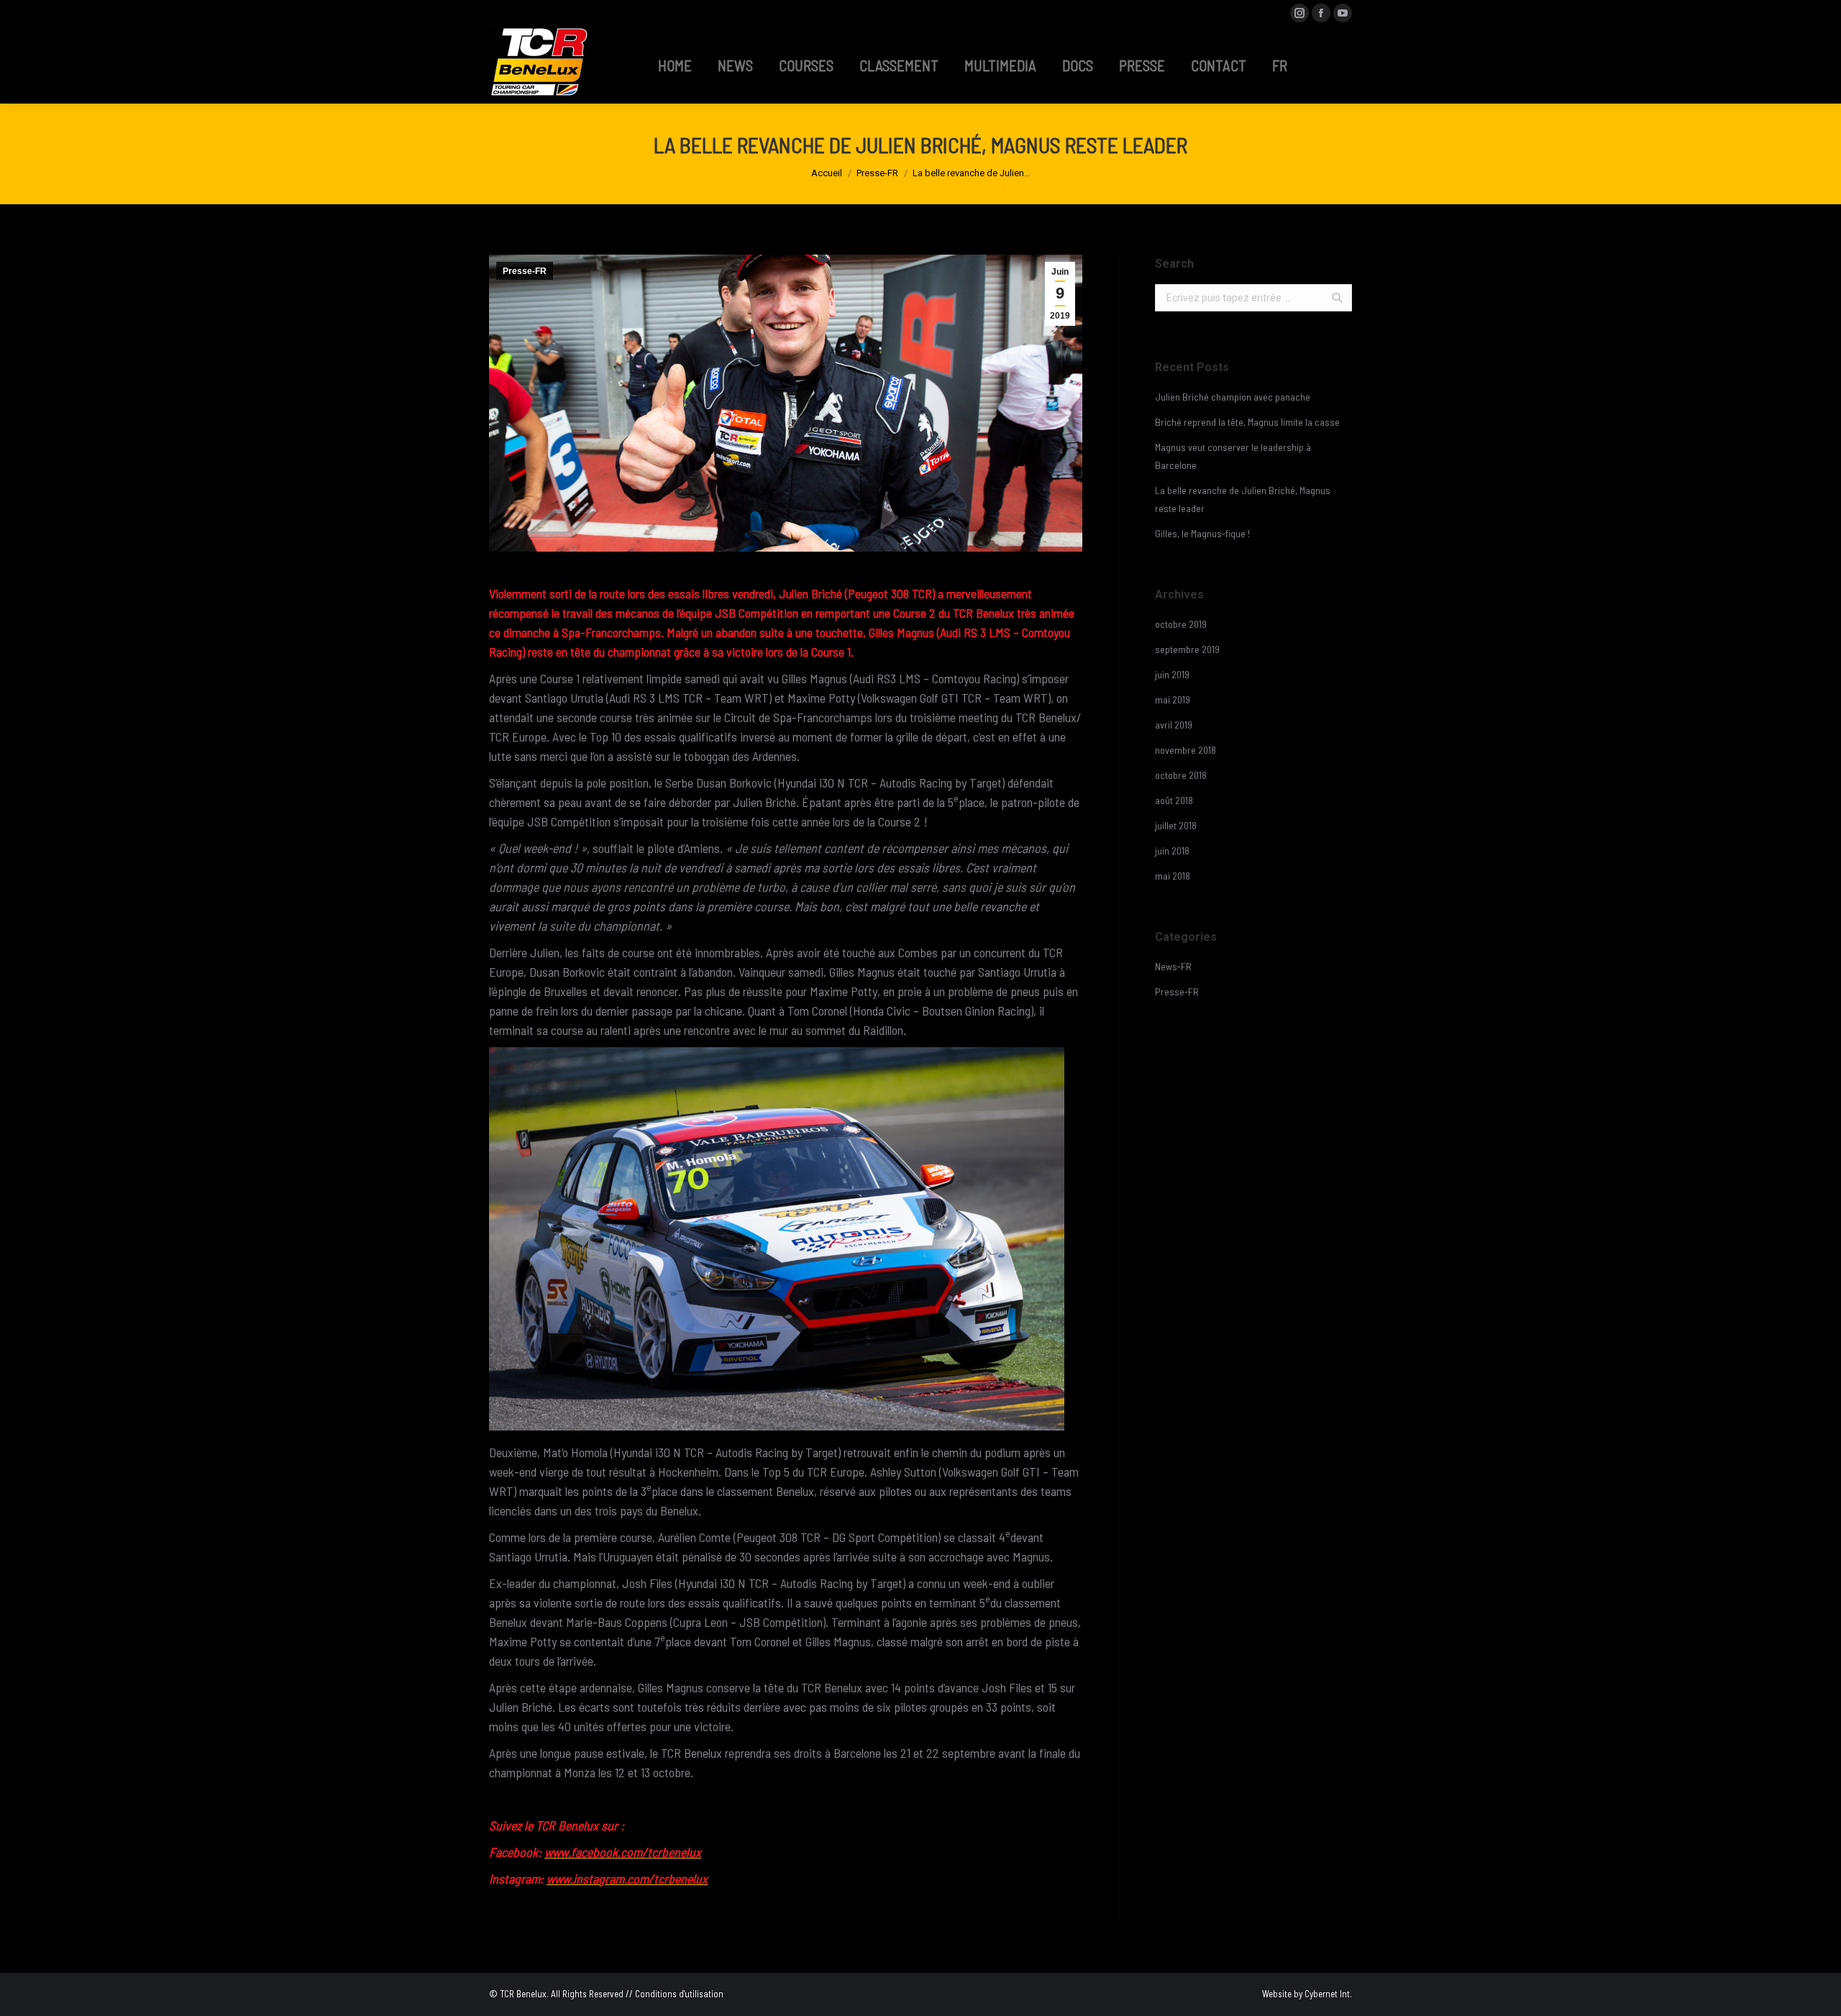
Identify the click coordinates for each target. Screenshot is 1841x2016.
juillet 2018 (1176, 825)
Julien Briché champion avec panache (1233, 397)
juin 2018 (1172, 850)
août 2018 (1174, 800)
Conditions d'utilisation (679, 1994)
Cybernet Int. (1328, 1994)
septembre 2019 (1187, 649)
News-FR (1173, 966)
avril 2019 (1174, 725)
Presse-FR (877, 173)
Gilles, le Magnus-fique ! (1202, 533)
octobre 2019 (1181, 624)
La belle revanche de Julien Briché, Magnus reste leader (1243, 499)
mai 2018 (1173, 876)
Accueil (827, 173)
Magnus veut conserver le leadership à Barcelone (1233, 456)
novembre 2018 (1186, 750)
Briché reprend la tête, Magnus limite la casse (1247, 422)
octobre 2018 (1181, 775)
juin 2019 (1172, 674)
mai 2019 (1173, 699)
